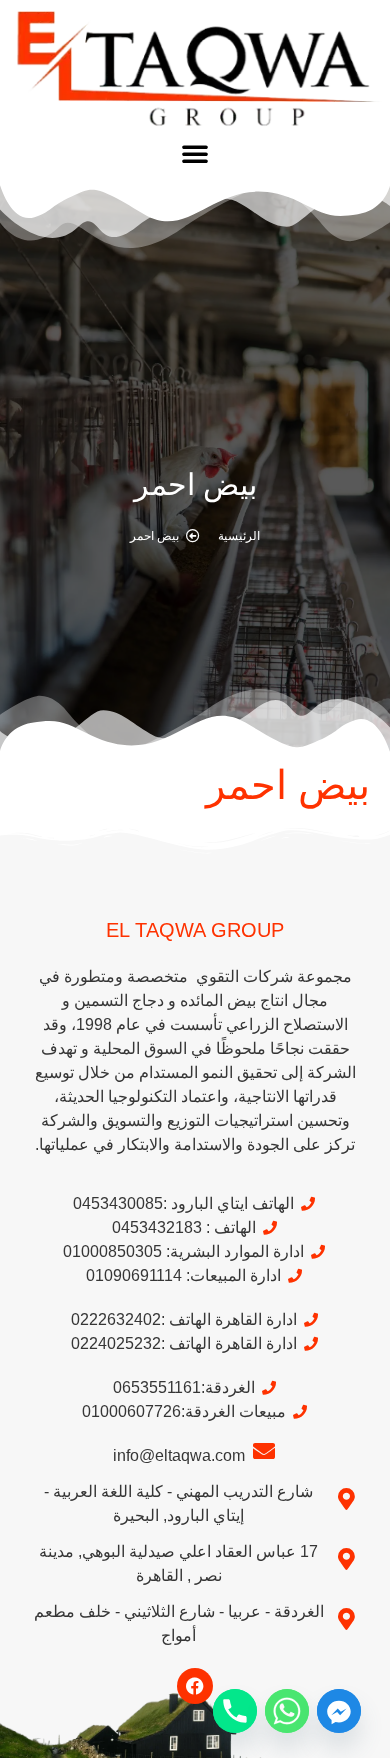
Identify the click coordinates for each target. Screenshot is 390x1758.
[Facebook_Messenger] (339, 1711)
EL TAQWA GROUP (195, 930)
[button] (195, 153)
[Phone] (235, 1711)
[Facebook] (195, 1686)
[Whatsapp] (287, 1711)
